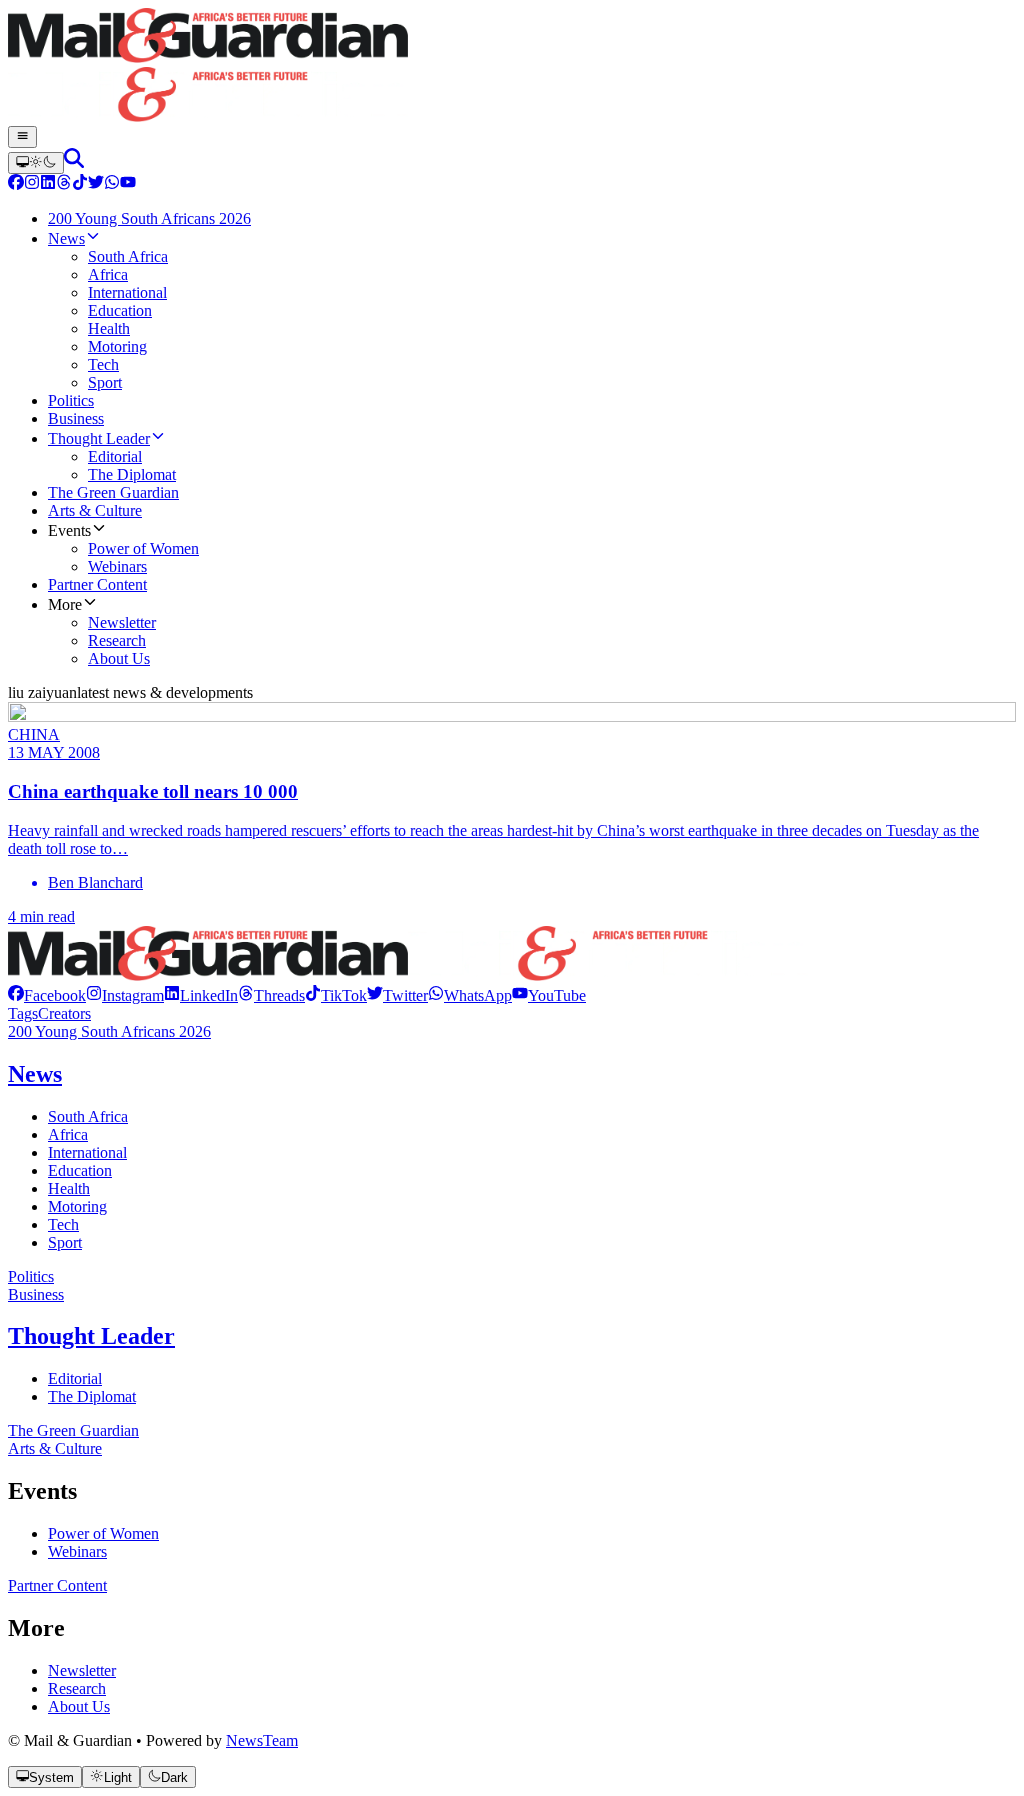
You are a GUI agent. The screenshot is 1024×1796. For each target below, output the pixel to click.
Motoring (77, 1206)
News (35, 1074)
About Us (79, 1706)
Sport (65, 1242)
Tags (23, 1013)
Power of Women (103, 1533)
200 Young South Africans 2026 (109, 1031)
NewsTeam (262, 1740)
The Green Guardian (73, 1430)
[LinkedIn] (48, 184)
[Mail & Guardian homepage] (512, 67)
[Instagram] (32, 184)
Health (69, 1188)
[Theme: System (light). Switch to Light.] (36, 163)
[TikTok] (80, 184)
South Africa (88, 1116)
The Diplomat (92, 1396)
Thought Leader (91, 1336)
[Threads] (64, 184)
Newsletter (82, 1670)
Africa (68, 1134)
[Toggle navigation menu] (22, 137)
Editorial (75, 1378)
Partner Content (57, 1585)
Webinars (77, 1551)
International (87, 1152)
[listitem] (47, 995)
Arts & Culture (55, 1448)
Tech (63, 1224)
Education (80, 1170)
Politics (31, 1276)
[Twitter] (96, 184)
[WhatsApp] (112, 184)
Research (77, 1688)
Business (36, 1294)
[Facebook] (16, 184)
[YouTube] (128, 184)
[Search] (74, 162)
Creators (64, 1013)
